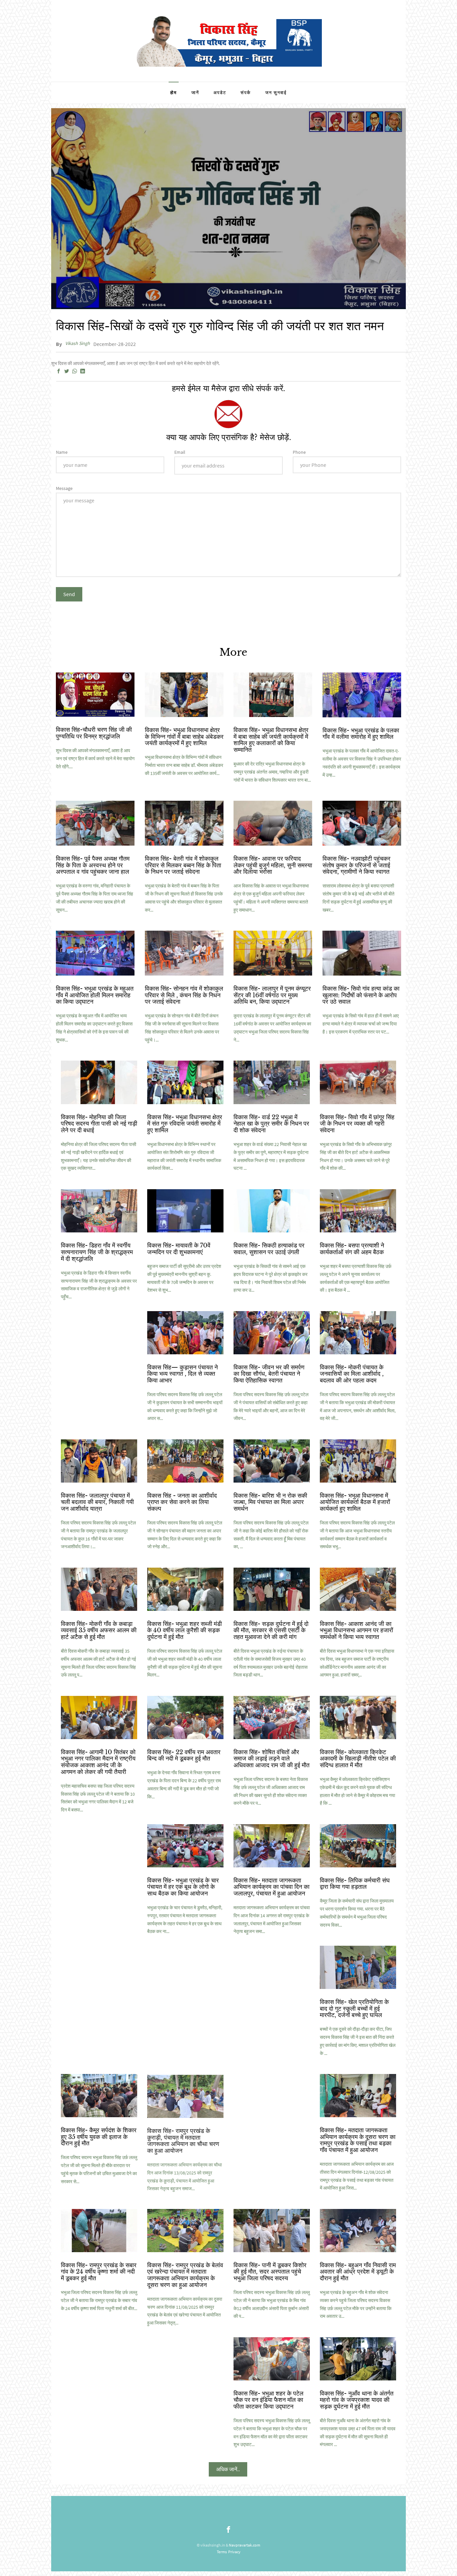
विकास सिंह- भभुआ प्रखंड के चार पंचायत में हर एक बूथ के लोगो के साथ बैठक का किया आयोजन (183, 1887)
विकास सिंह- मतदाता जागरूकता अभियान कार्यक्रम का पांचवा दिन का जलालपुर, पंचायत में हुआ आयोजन (271, 1887)
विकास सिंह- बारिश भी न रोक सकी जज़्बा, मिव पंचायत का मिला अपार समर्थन (270, 1502)
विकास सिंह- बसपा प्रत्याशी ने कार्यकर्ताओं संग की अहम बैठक (352, 1249)
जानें (195, 93)
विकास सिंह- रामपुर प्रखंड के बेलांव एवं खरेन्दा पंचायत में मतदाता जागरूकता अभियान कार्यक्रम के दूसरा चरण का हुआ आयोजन (185, 2275)
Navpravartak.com (245, 2545)
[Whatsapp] (75, 371)
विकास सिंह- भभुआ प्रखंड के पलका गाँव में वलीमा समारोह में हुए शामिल (361, 734)
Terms (222, 2552)
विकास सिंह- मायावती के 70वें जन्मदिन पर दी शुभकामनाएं (179, 1249)
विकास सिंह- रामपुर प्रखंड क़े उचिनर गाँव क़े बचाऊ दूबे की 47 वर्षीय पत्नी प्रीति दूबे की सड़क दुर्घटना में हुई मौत (267, 2140)
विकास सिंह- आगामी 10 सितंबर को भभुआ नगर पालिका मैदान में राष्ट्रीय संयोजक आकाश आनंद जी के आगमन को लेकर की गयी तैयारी (98, 1762)
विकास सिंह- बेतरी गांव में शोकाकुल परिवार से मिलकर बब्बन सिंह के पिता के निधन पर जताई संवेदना (183, 865)
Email (180, 452)
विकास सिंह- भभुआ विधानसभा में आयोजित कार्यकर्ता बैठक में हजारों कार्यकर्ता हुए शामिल (355, 1502)
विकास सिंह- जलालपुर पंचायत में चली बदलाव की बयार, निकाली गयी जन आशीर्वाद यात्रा (97, 1502)
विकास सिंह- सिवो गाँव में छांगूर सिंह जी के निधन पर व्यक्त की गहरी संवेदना (357, 1124)
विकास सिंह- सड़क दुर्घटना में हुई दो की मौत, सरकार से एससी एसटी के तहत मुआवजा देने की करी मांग (271, 1631)
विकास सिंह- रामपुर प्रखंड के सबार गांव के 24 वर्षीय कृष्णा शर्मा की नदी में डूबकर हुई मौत (99, 2272)
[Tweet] (67, 371)
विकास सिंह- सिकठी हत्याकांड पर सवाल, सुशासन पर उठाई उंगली (269, 1249)
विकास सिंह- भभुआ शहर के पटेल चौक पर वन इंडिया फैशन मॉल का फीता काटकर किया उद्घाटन (268, 2400)
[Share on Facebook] (59, 371)
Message (64, 488)
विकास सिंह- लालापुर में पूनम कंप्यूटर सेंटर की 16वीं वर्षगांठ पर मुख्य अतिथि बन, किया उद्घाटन (272, 995)
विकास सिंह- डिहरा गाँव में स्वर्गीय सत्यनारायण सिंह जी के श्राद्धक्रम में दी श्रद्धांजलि (97, 1252)
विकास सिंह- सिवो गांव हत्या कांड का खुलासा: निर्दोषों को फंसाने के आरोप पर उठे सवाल (361, 995)
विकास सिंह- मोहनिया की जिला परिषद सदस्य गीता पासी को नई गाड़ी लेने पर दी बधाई (99, 1124)
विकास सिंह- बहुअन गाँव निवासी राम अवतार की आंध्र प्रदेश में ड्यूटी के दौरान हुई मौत (358, 2272)
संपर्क (246, 93)
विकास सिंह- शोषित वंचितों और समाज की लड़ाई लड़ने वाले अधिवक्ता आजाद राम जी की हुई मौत (271, 1759)
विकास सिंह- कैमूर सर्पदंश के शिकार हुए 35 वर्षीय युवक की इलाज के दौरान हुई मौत (99, 2137)
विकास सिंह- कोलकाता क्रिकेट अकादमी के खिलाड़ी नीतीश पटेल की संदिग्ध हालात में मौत (358, 1759)
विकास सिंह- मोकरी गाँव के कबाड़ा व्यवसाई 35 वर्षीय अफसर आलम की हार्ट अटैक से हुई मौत (99, 1631)
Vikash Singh (78, 343)
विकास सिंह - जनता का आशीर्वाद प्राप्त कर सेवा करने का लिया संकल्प (182, 1502)
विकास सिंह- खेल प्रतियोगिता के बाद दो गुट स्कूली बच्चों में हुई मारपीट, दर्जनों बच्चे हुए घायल (354, 2009)
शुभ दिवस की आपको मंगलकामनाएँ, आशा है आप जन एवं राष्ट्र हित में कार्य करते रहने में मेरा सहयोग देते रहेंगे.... (95, 759)
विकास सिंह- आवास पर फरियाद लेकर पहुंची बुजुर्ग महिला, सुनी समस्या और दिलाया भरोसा (273, 865)
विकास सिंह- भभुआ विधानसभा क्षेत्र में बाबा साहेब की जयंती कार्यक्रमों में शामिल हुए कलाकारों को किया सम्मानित (271, 740)
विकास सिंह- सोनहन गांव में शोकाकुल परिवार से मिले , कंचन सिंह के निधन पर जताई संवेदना (184, 995)
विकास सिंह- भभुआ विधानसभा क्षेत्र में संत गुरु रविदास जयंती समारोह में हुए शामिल (185, 1124)
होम (174, 93)
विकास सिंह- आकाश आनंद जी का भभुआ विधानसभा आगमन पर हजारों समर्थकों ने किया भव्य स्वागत (356, 1631)
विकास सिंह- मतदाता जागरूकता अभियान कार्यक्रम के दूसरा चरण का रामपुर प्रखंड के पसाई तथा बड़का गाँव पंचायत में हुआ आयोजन (358, 2140)
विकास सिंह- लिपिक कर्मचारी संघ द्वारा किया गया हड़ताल (355, 1884)
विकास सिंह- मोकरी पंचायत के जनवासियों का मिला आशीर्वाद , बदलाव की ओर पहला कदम (352, 1374)
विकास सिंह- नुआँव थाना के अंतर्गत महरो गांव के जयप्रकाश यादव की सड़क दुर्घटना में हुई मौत (357, 2400)
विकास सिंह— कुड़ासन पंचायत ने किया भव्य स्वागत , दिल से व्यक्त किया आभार (182, 1374)
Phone (299, 452)
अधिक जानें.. (228, 2469)
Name (62, 452)
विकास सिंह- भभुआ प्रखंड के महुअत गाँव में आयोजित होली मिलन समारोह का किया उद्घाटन (95, 995)
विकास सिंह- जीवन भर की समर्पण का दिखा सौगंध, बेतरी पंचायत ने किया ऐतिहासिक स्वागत (269, 1374)
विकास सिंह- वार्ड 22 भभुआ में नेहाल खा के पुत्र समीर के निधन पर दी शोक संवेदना (271, 1124)
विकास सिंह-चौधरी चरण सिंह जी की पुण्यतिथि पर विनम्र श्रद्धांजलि (94, 733)
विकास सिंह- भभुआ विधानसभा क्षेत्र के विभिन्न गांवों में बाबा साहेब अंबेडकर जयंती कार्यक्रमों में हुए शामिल (184, 737)
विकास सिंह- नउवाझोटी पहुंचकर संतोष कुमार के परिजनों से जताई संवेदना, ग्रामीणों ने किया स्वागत (356, 865)
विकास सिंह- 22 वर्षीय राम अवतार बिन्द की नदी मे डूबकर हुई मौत (184, 1756)
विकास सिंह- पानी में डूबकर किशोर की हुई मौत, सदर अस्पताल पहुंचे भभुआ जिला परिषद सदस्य (270, 2272)
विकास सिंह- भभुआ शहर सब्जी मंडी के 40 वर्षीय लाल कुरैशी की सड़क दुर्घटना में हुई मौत (185, 1631)
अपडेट (220, 93)
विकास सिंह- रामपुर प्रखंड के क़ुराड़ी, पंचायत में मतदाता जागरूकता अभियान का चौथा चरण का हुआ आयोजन (183, 2140)
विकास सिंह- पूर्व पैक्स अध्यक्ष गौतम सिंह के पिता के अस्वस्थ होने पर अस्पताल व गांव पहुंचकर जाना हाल (93, 865)
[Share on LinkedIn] (83, 371)
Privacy (234, 2552)
